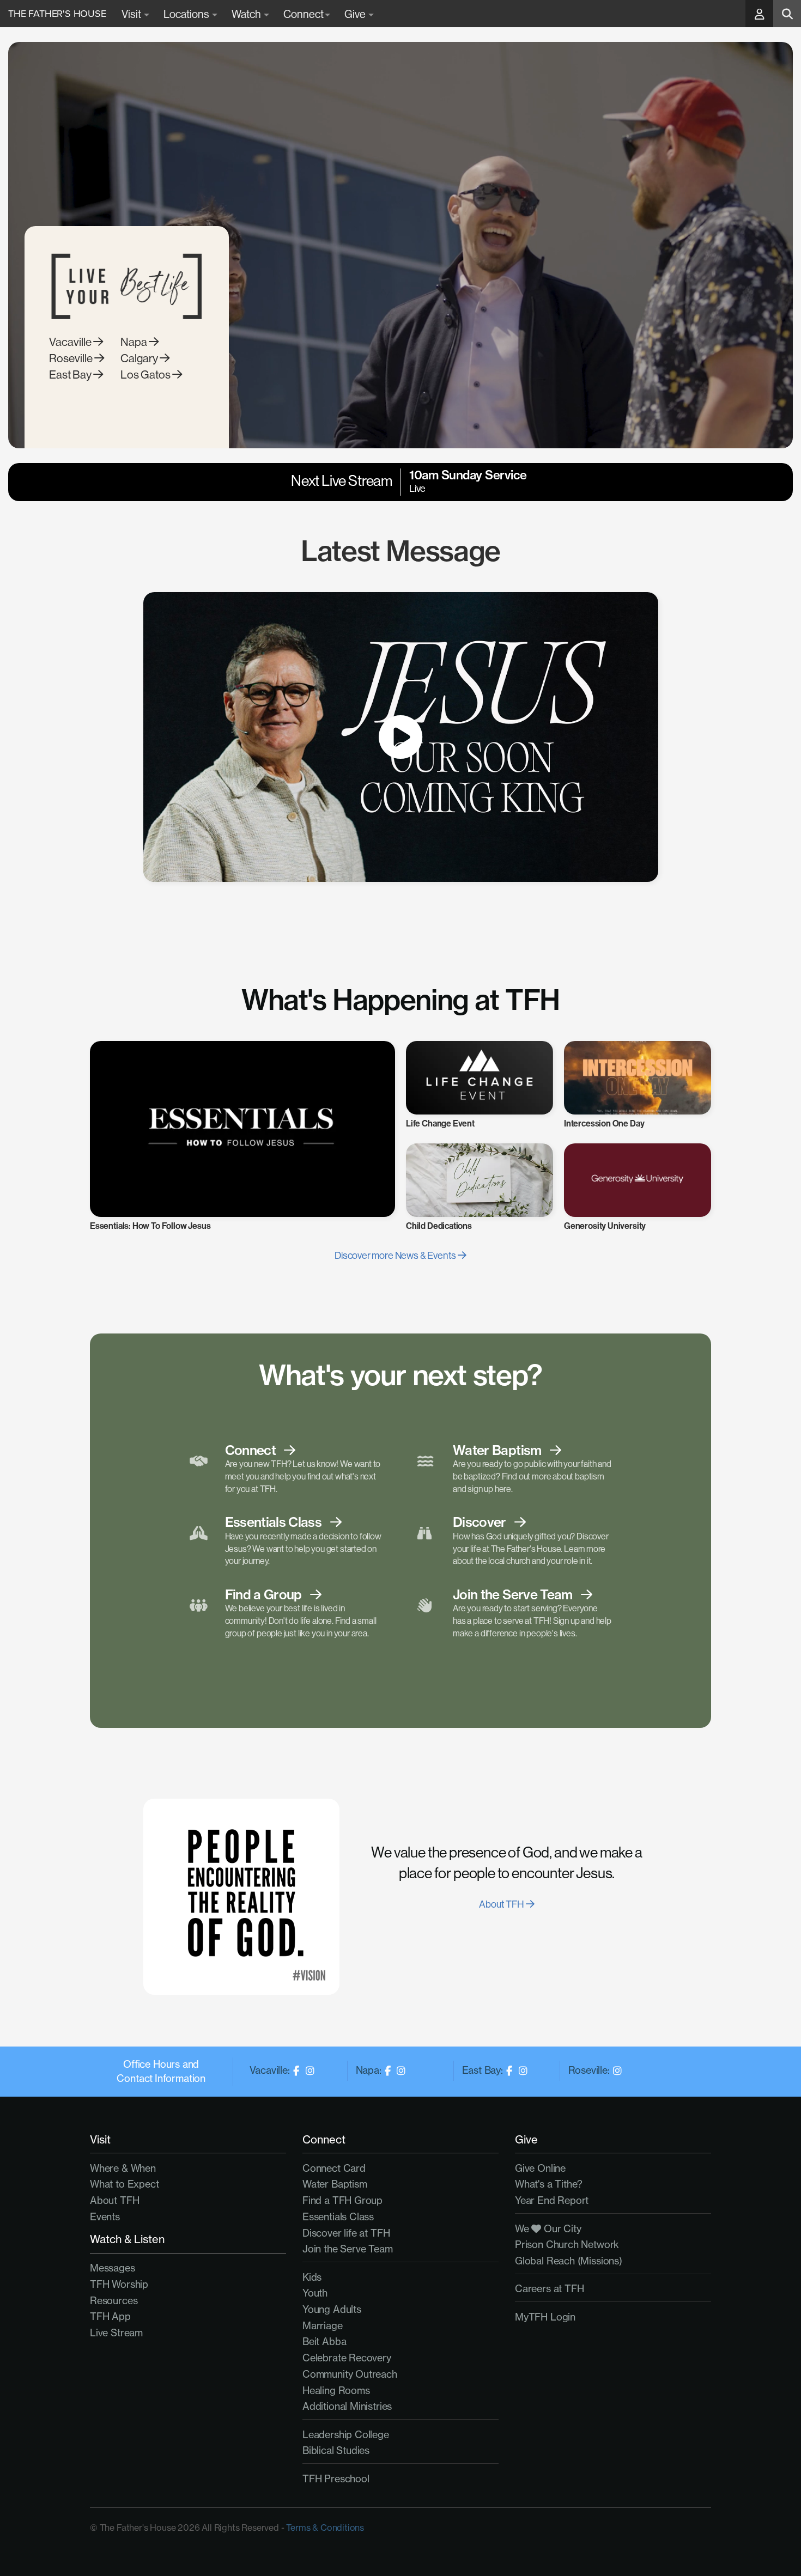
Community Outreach (350, 2374)
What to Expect (124, 2184)
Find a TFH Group (342, 2200)
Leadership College (346, 2435)
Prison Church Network (567, 2245)
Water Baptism (335, 2184)
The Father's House (57, 14)
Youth (315, 2293)
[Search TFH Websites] (787, 14)
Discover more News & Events (396, 1255)
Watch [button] (247, 14)
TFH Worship (119, 2284)
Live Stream (116, 2333)
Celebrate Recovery (347, 2358)
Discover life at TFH (346, 2233)
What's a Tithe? (549, 2184)
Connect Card (334, 2168)
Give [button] (356, 14)
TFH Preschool (336, 2479)
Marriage (323, 2326)
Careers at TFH (549, 2289)
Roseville (72, 358)
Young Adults (332, 2309)
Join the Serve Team (348, 2249)
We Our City (548, 2229)
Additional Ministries (347, 2406)
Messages (113, 2268)
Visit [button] (132, 14)
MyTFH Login (545, 2317)
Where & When (123, 2168)
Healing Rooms (336, 2391)
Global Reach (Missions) (569, 2261)
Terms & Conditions (325, 2528)
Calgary (140, 358)
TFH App (110, 2316)
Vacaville (71, 342)
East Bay (71, 374)
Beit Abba (324, 2341)
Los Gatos (146, 374)
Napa (135, 342)
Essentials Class (338, 2217)
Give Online (540, 2168)
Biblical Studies (336, 2450)
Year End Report (552, 2200)
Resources (114, 2301)
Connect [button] (304, 14)
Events (105, 2217)
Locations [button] (187, 14)
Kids (312, 2277)
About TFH (502, 1904)
